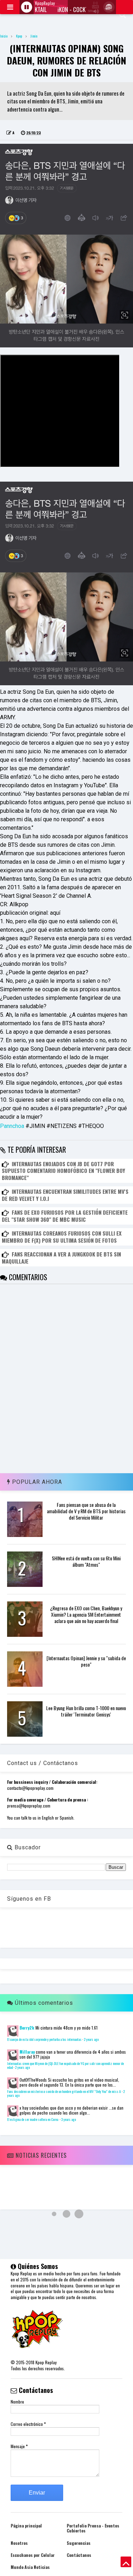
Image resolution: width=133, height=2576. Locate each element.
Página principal (26, 2526)
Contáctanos (79, 2555)
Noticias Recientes (40, 2155)
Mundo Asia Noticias (30, 2567)
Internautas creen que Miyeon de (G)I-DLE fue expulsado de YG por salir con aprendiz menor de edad (65, 2066)
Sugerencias (79, 2543)
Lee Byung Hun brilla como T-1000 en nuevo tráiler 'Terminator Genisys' (86, 1711)
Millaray (27, 2052)
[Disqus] (66, 1373)
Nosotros (19, 2543)
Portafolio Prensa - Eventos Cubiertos (93, 2528)
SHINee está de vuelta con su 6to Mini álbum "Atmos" (86, 1561)
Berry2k (27, 2028)
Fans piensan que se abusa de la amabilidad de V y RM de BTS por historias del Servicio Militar (86, 1511)
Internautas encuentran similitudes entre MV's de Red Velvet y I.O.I (65, 1195)
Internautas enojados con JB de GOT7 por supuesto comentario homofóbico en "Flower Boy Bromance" (63, 1171)
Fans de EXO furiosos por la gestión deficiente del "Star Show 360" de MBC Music (65, 1216)
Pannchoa (13, 1126)
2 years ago (91, 2039)
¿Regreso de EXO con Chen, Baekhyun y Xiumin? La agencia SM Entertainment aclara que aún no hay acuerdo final (86, 1614)
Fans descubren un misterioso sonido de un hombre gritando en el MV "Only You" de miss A (64, 2092)
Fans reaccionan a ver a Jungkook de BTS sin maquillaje (61, 1258)
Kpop (19, 36)
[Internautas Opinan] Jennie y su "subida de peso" (86, 1661)
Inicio (4, 36)
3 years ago (68, 2120)
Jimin (34, 36)
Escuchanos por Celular (33, 2555)
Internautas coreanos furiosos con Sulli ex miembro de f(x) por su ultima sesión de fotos (62, 1237)
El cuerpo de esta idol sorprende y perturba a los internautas (44, 2039)
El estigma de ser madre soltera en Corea (33, 2120)
